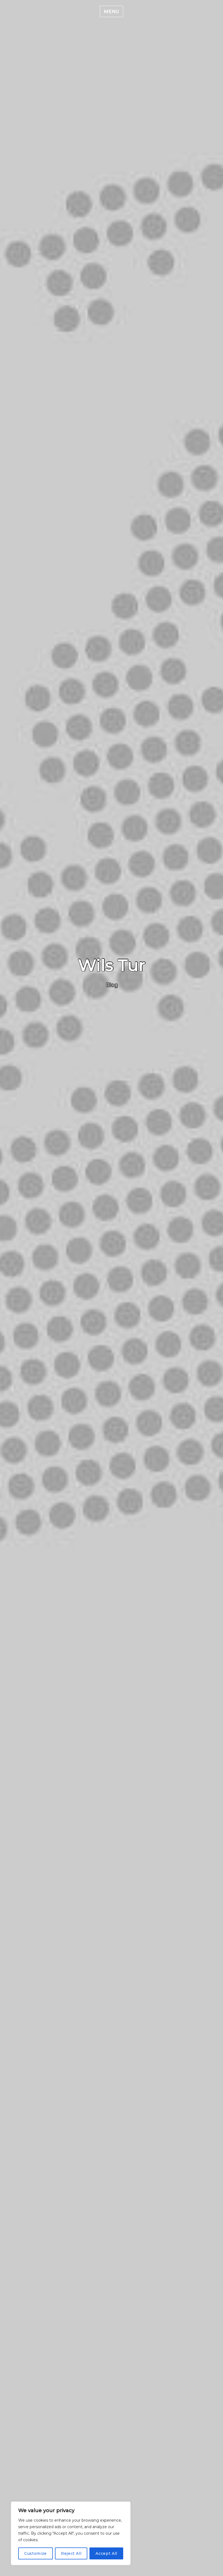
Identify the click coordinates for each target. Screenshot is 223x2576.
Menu (112, 12)
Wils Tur (112, 965)
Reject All (71, 2553)
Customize (35, 2553)
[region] (71, 2533)
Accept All (106, 2553)
